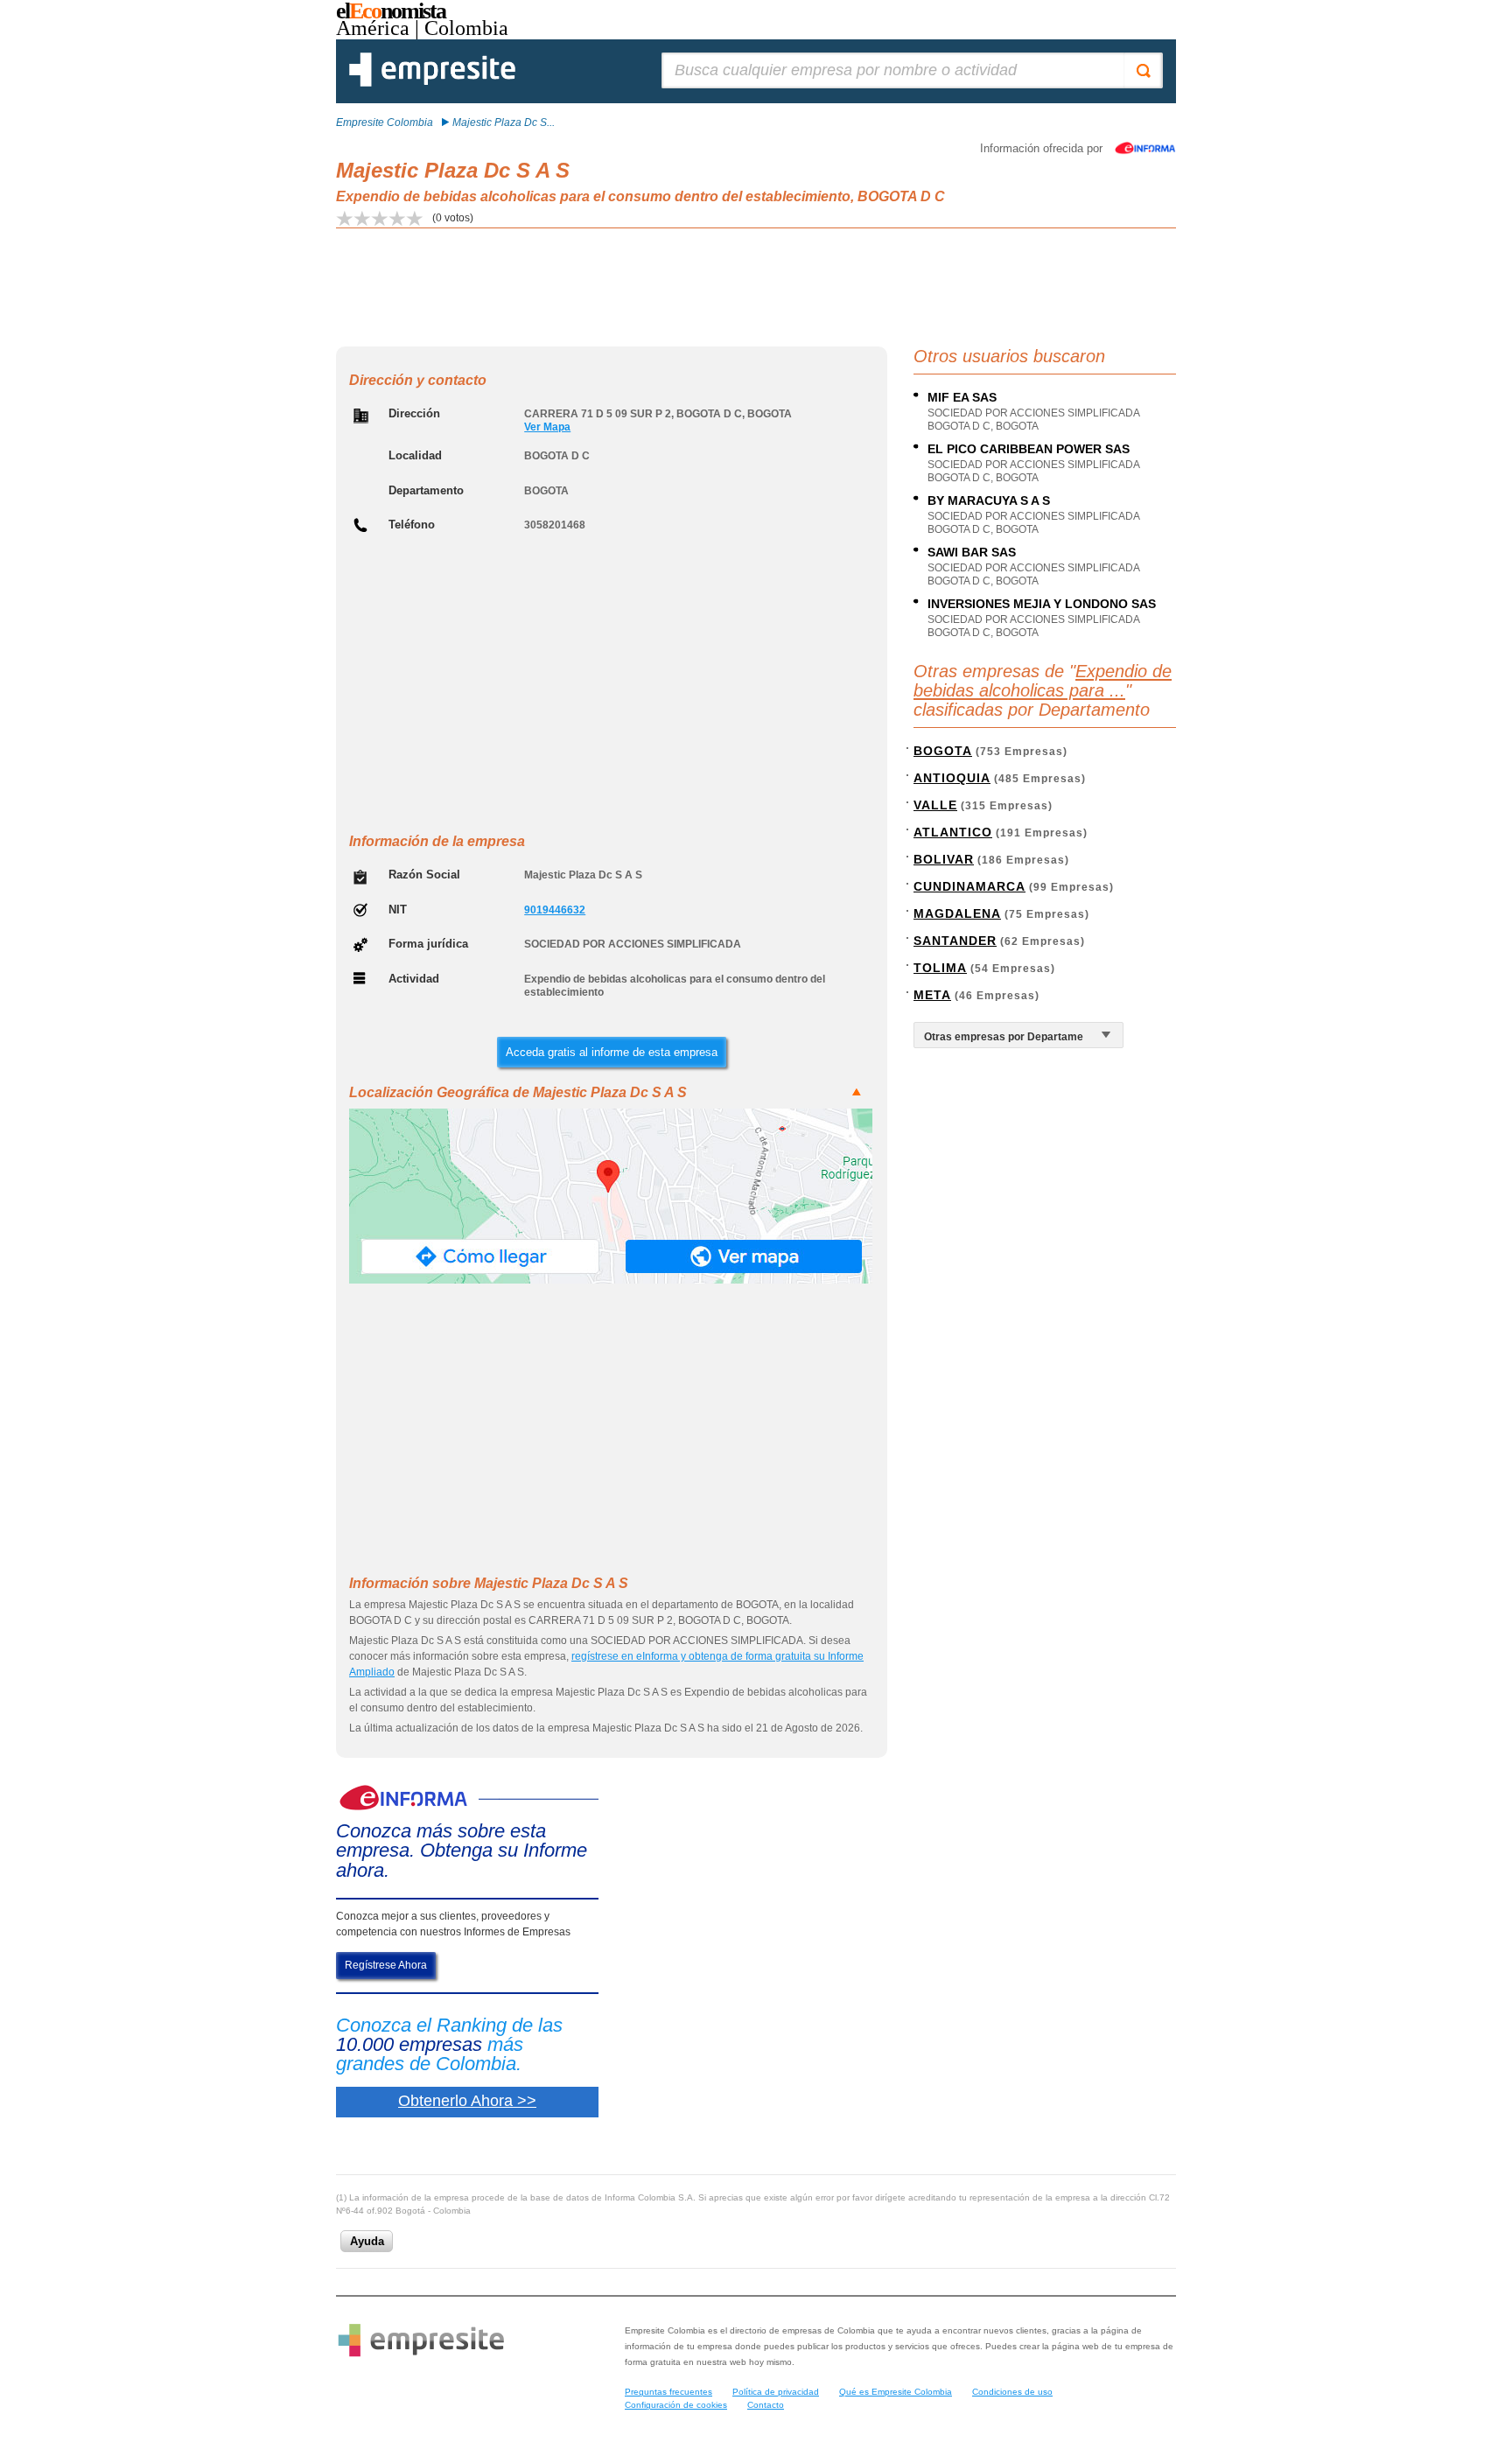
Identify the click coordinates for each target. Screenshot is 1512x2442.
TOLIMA (940, 968)
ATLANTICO (953, 832)
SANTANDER (955, 941)
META (932, 995)
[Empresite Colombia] (432, 83)
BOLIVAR (944, 859)
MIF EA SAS (962, 397)
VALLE (935, 805)
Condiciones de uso (1012, 2392)
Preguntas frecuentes (668, 2392)
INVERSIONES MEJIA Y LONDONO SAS (1042, 604)
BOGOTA (943, 751)
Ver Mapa (547, 427)
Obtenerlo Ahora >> (467, 2101)
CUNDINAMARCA (969, 886)
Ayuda (367, 2241)
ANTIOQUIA (952, 778)
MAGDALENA (957, 913)
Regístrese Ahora (386, 1965)
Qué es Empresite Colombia (896, 2392)
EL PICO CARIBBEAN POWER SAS (1029, 449)
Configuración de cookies (676, 2405)
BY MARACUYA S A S (989, 500)
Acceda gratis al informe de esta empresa (612, 1052)
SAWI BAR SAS (972, 552)
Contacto (766, 2405)
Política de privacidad (776, 2392)
